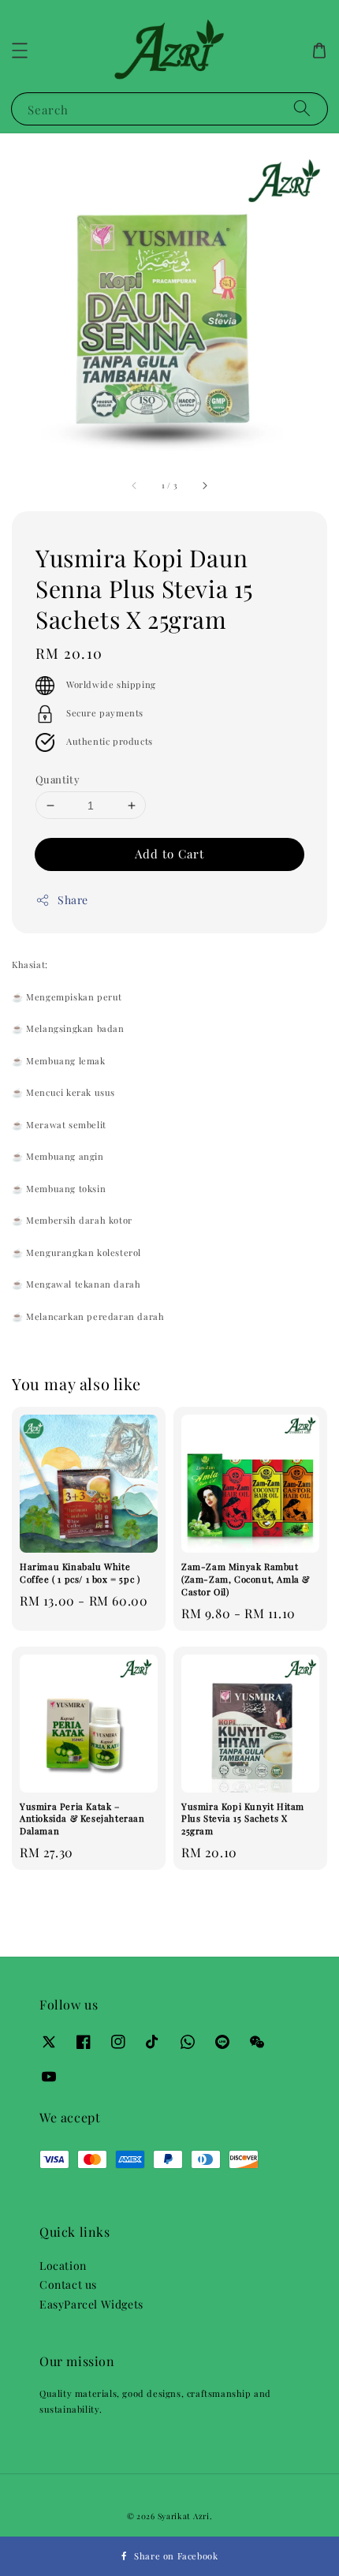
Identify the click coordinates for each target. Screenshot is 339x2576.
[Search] (302, 108)
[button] (20, 50)
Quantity (58, 779)
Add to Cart (169, 854)
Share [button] (73, 900)
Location (63, 2266)
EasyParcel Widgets (91, 2304)
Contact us (68, 2284)
